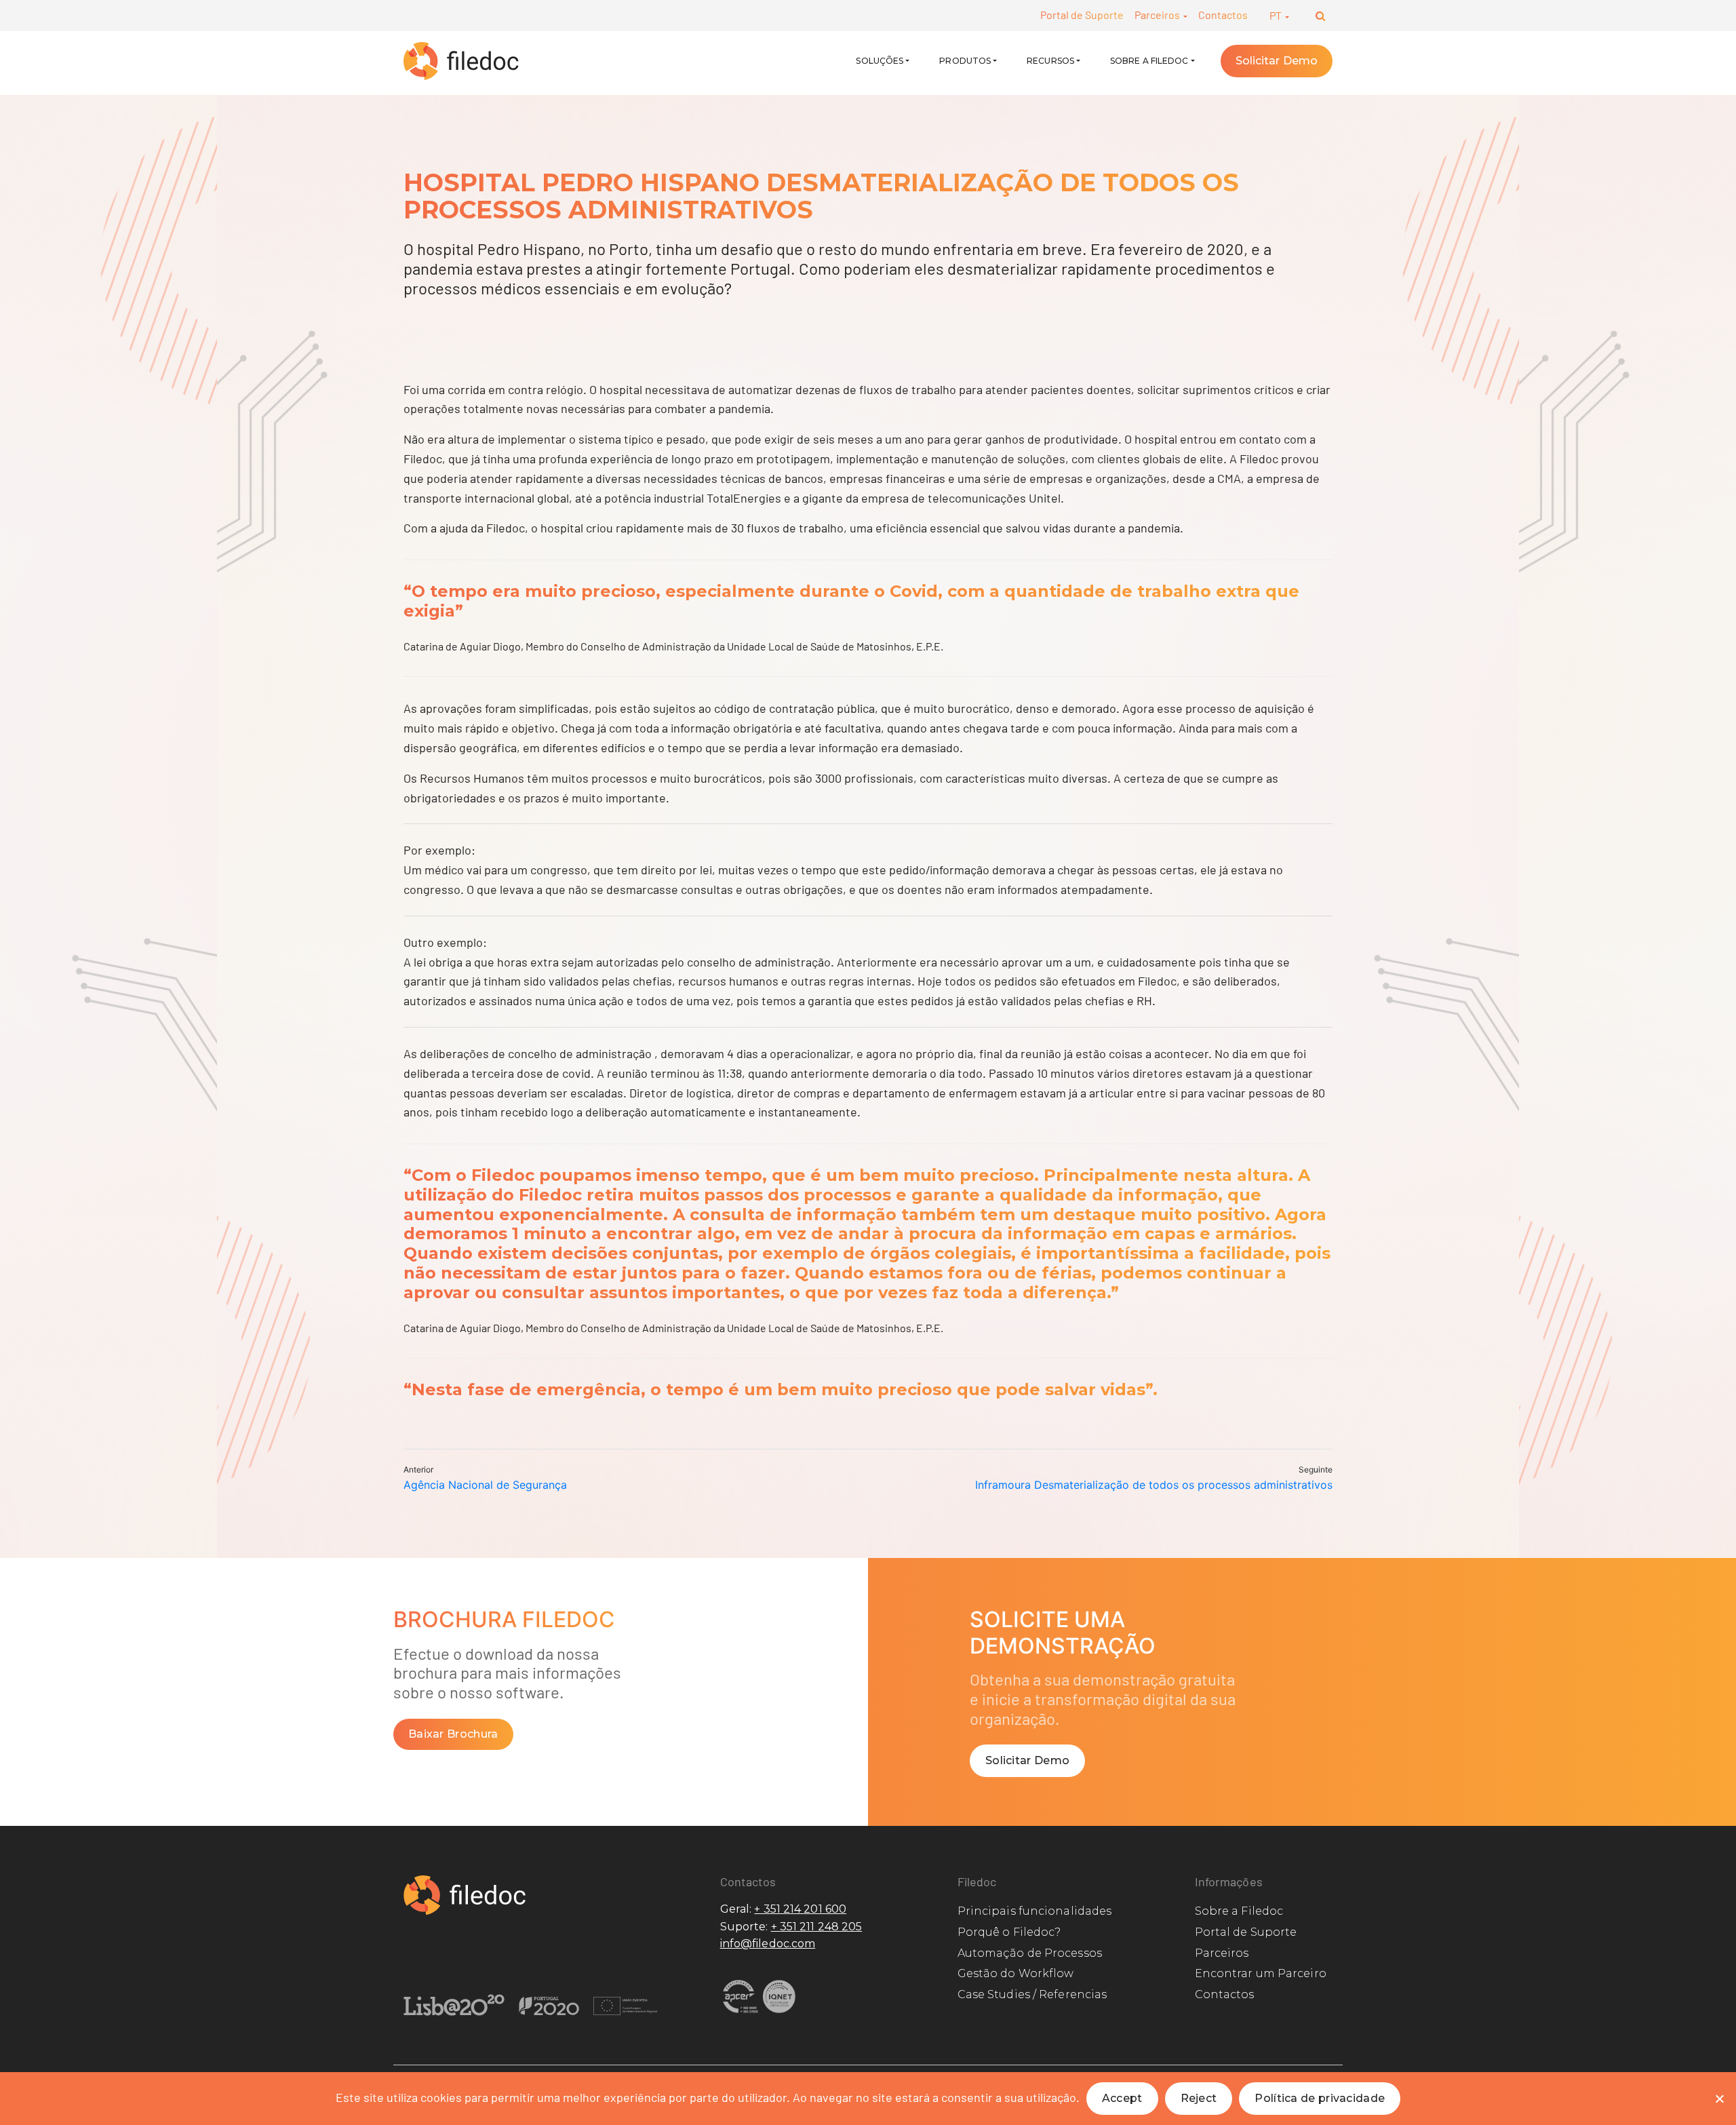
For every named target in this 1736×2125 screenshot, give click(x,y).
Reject (1199, 2098)
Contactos (1223, 15)
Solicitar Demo (1277, 61)
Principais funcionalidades (1035, 1911)
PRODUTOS (965, 61)
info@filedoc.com (768, 1944)
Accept (1122, 2098)
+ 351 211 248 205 (817, 1927)
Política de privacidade (1320, 2098)
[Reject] (1719, 2099)
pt (1277, 15)
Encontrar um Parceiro (1261, 1973)
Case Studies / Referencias (1032, 1994)
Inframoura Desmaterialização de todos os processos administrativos (1154, 1485)
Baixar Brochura (453, 1734)
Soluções (880, 61)
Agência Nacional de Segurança (485, 1485)
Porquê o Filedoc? (1009, 1932)
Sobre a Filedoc (1149, 61)
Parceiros (1158, 15)
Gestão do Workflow (1016, 1973)
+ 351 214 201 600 (800, 1909)
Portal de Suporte (1082, 15)
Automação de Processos (1030, 1953)
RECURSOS (1050, 61)
